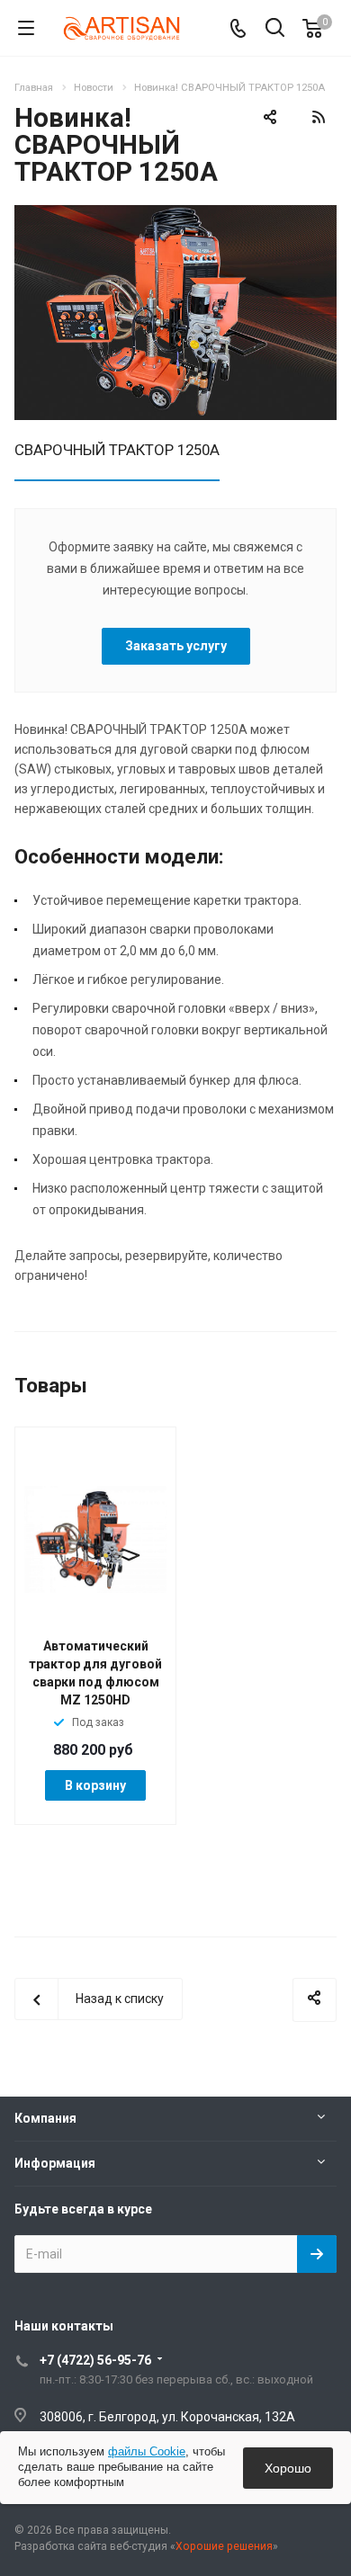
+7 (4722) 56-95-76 (95, 2360)
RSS (319, 117)
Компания (45, 2118)
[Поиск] (275, 29)
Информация (55, 2163)
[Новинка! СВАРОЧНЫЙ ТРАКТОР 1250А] (175, 215)
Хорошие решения (224, 2546)
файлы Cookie (147, 2451)
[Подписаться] (317, 2254)
